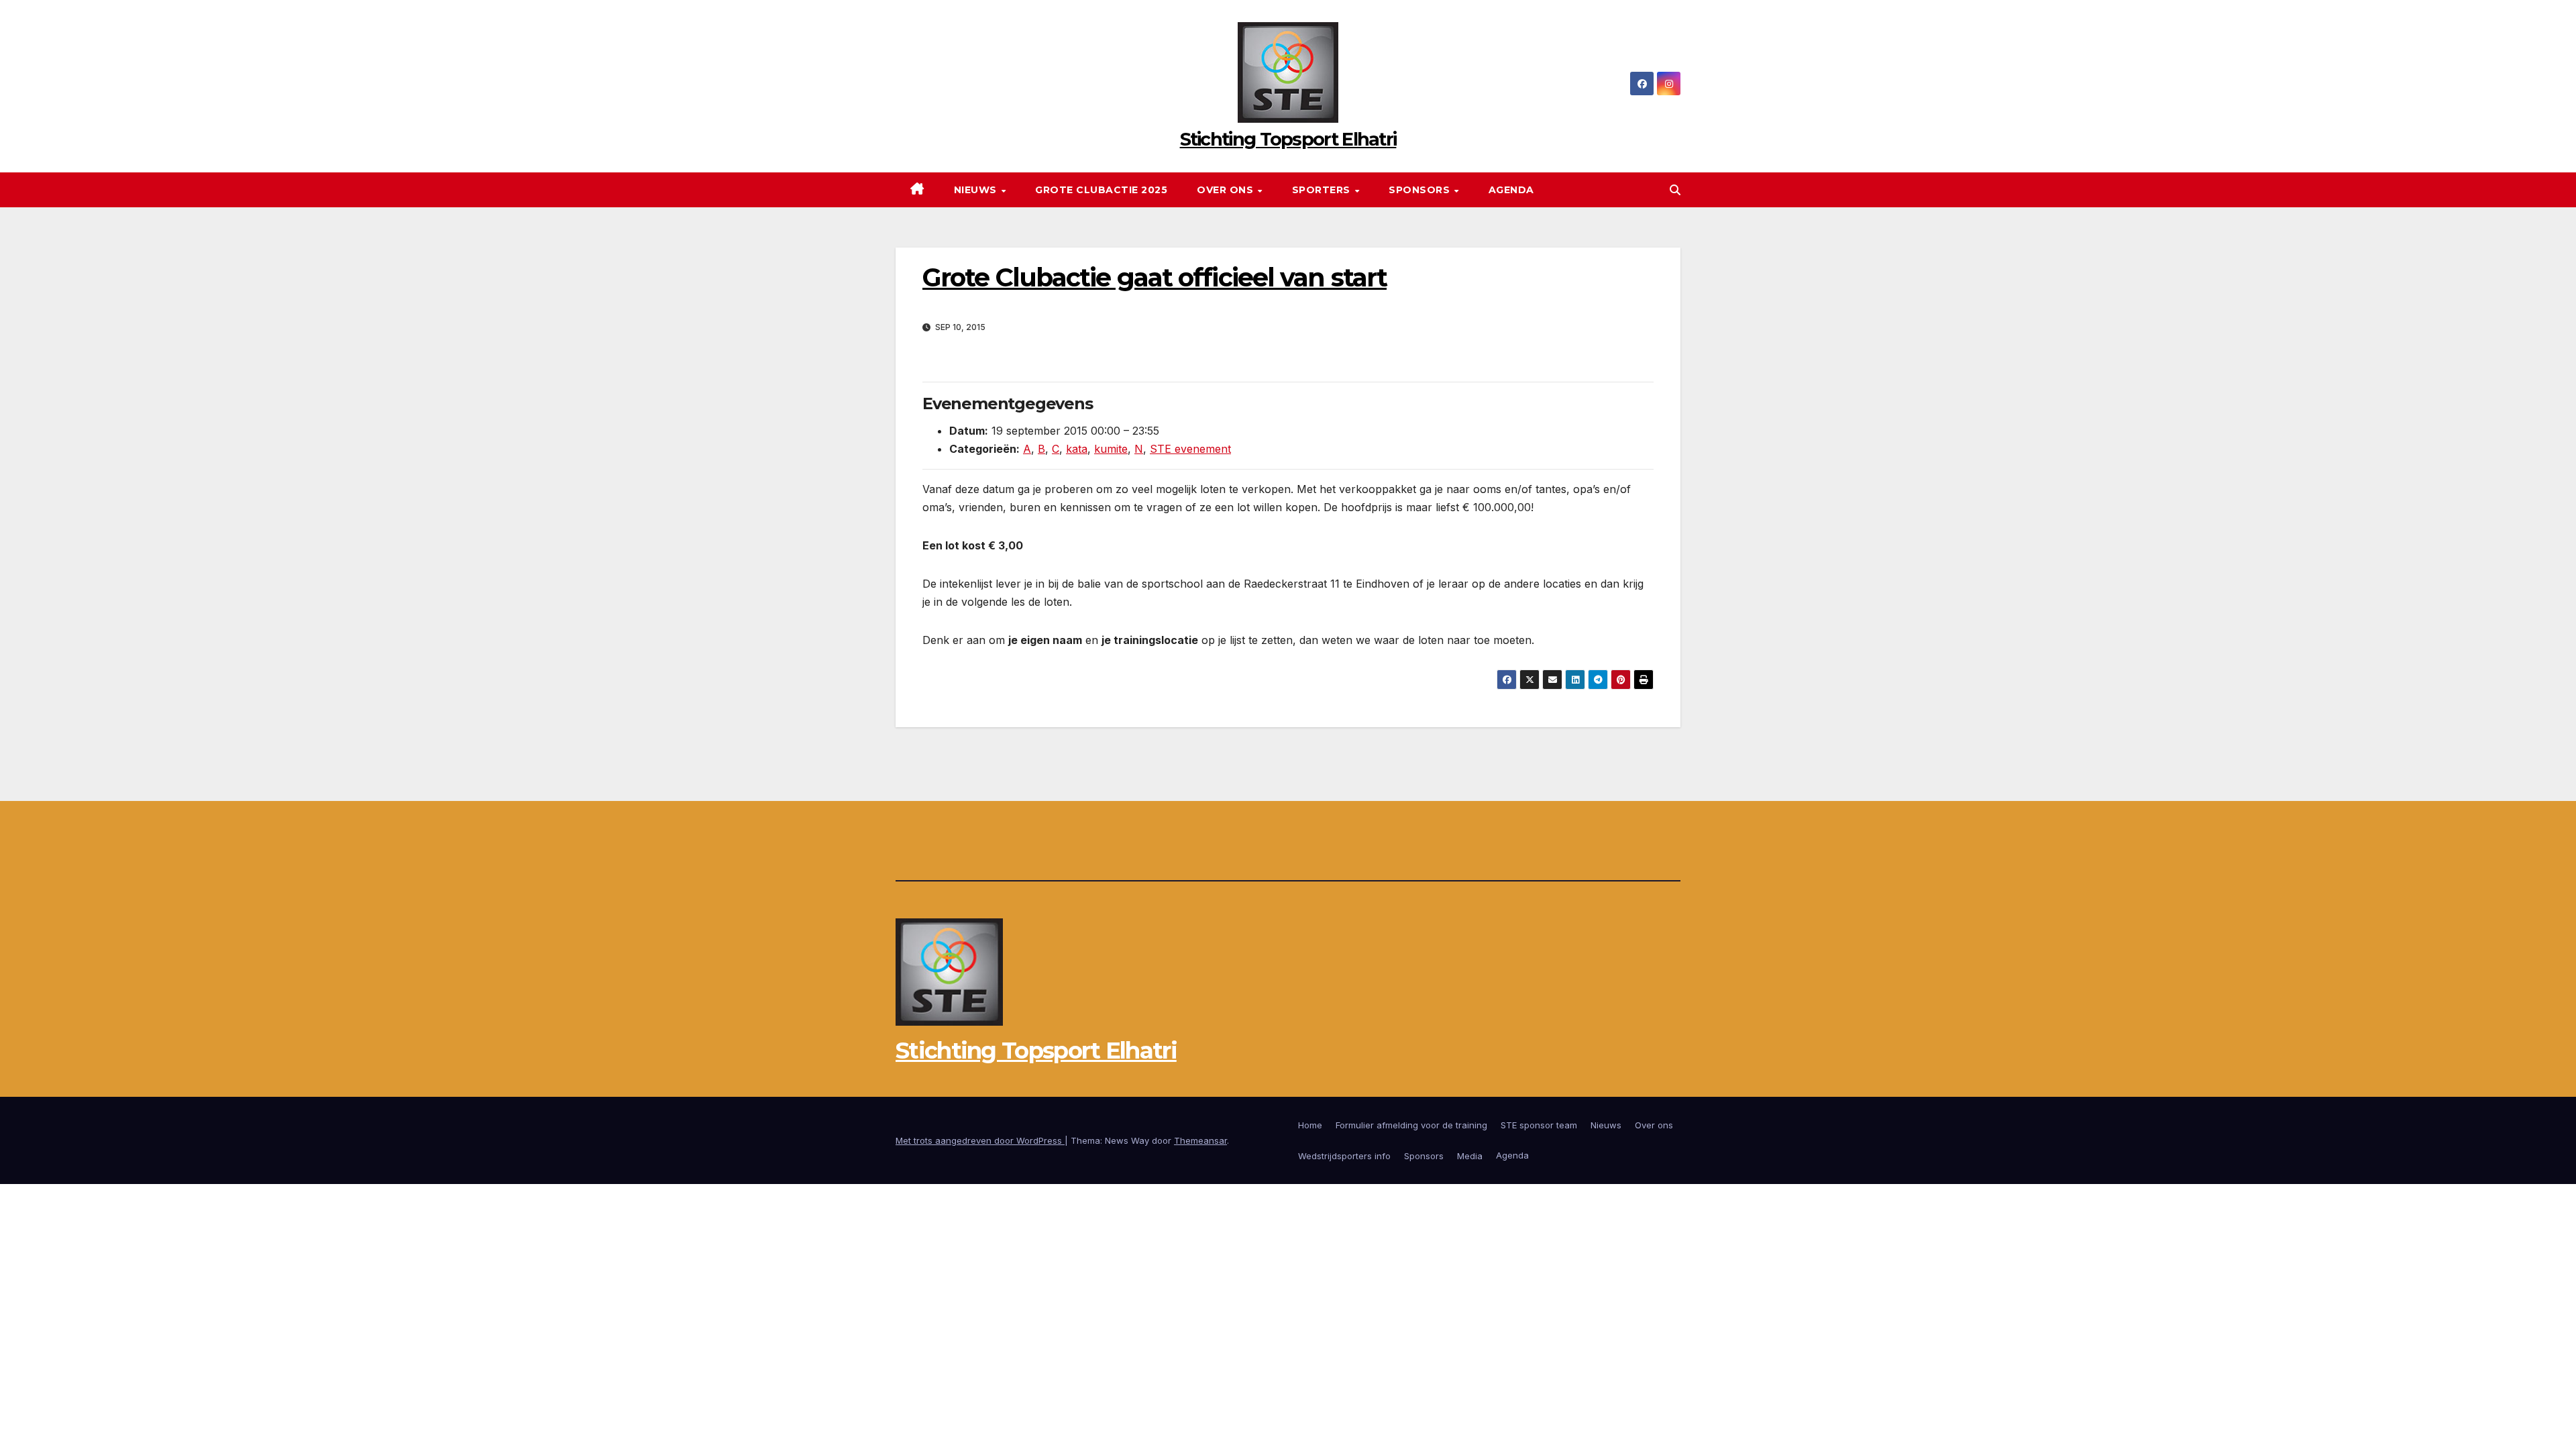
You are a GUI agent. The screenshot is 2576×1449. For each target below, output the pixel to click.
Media (1470, 1156)
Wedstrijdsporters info (1344, 1156)
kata (1077, 449)
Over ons (1227, 190)
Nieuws (977, 190)
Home (1310, 1125)
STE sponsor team (1539, 1125)
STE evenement (1190, 449)
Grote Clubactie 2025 (1101, 190)
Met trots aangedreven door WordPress (980, 1140)
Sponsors (1421, 190)
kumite (1111, 449)
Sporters (1323, 190)
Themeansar (1200, 1140)
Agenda (1511, 190)
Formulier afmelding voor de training (1411, 1125)
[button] (1675, 190)
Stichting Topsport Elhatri (1288, 139)
